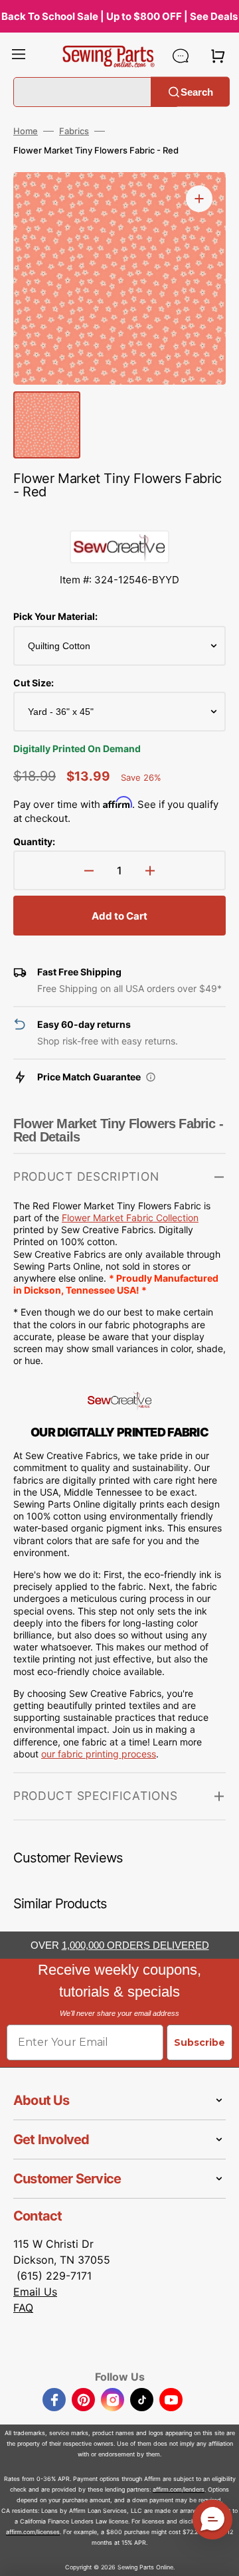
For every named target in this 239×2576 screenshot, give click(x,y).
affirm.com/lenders (179, 2489)
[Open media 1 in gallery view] (199, 199)
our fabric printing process (99, 1754)
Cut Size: (34, 683)
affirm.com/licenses (33, 2532)
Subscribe (199, 2042)
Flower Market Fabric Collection (130, 1218)
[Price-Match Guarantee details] (151, 1077)
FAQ (23, 2308)
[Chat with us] (181, 56)
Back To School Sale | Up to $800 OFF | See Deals (119, 16)
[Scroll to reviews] (119, 517)
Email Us (35, 2292)
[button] (19, 56)
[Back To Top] (219, 2556)
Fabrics (74, 131)
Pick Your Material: (55, 616)
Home (26, 131)
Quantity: (34, 842)
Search (197, 91)
